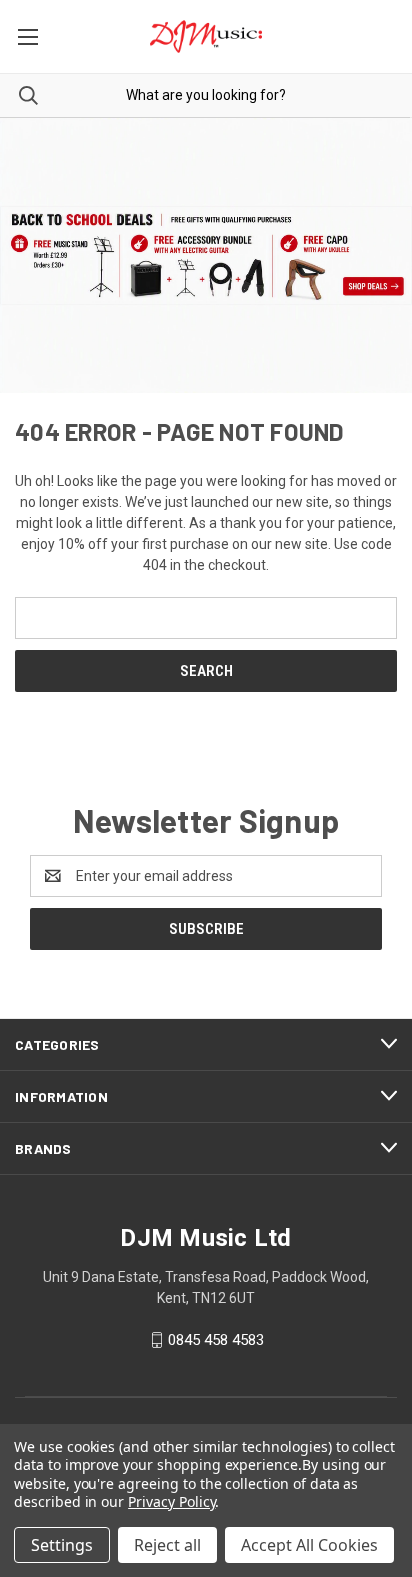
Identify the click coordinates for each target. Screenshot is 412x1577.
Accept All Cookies (309, 1545)
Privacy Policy (171, 1501)
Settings (62, 1545)
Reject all (167, 1545)
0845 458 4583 (216, 1340)
